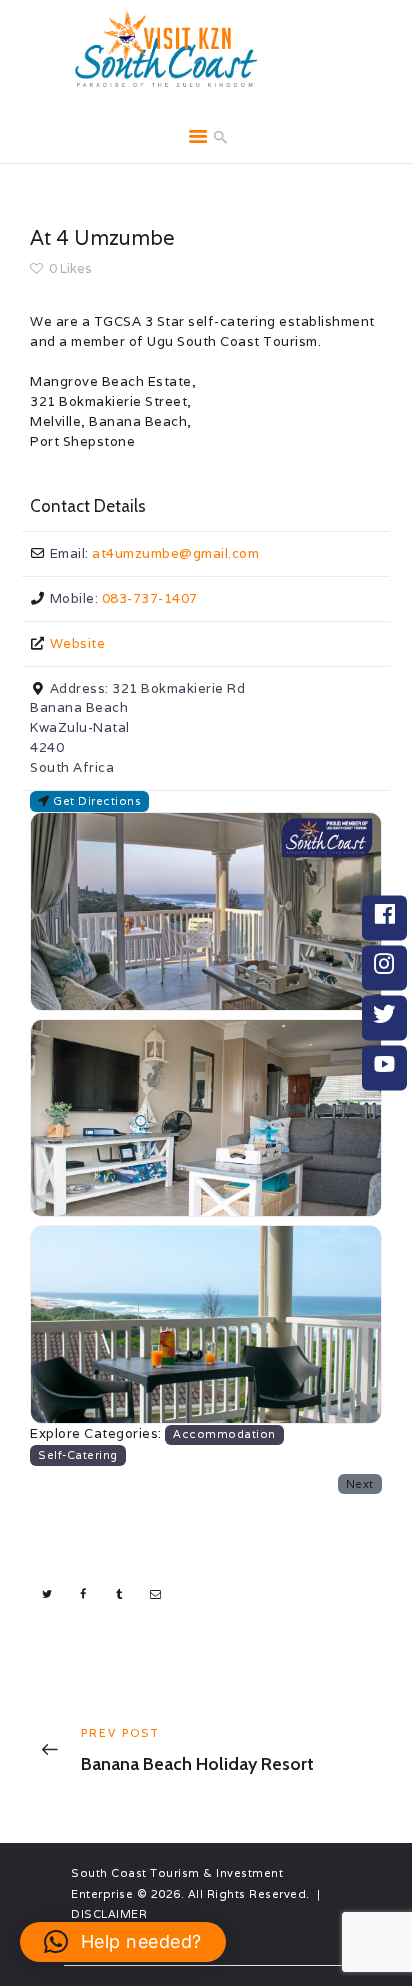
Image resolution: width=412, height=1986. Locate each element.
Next (360, 1484)
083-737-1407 (150, 598)
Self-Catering (78, 1455)
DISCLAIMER (109, 1914)
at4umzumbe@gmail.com (175, 553)
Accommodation (224, 1434)
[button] (123, 1942)
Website (78, 643)
